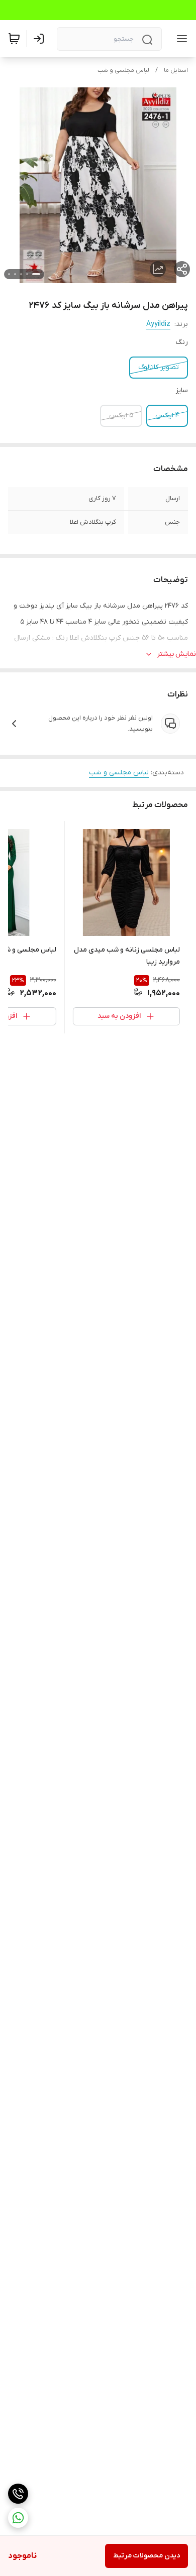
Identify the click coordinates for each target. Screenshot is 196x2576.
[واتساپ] (18, 2518)
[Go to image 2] (27, 274)
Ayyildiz (158, 324)
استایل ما (176, 70)
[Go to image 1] (36, 274)
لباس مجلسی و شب (123, 70)
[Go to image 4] (15, 274)
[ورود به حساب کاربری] (41, 39)
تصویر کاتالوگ (159, 367)
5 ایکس (121, 416)
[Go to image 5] (9, 274)
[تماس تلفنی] (18, 2494)
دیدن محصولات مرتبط (146, 2556)
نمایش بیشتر (176, 654)
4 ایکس (167, 416)
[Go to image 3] (21, 274)
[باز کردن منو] (180, 39)
